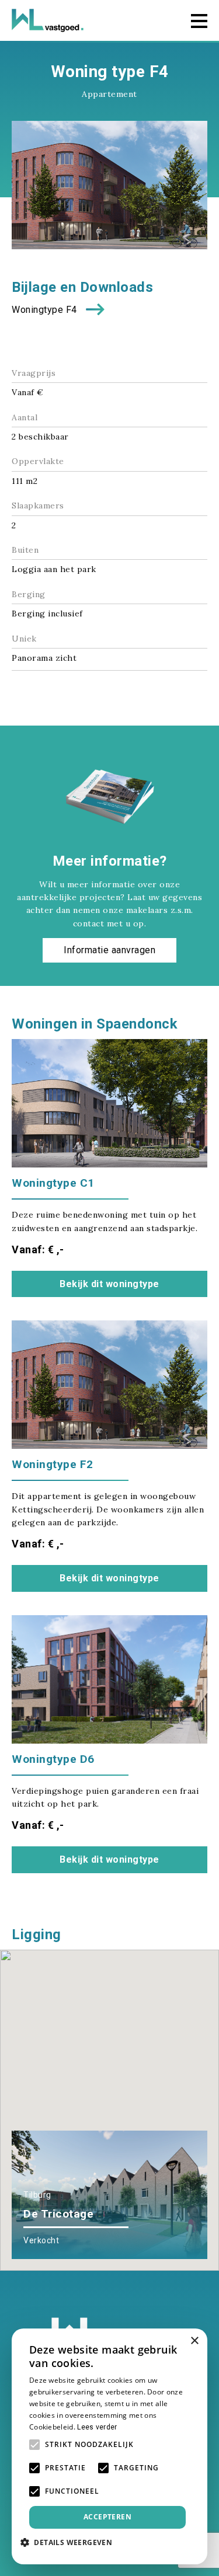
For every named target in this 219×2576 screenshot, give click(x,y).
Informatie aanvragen (109, 950)
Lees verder (97, 2427)
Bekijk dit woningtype (109, 1284)
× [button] (194, 2341)
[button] (132, 2047)
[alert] (109, 2446)
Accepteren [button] (107, 2517)
